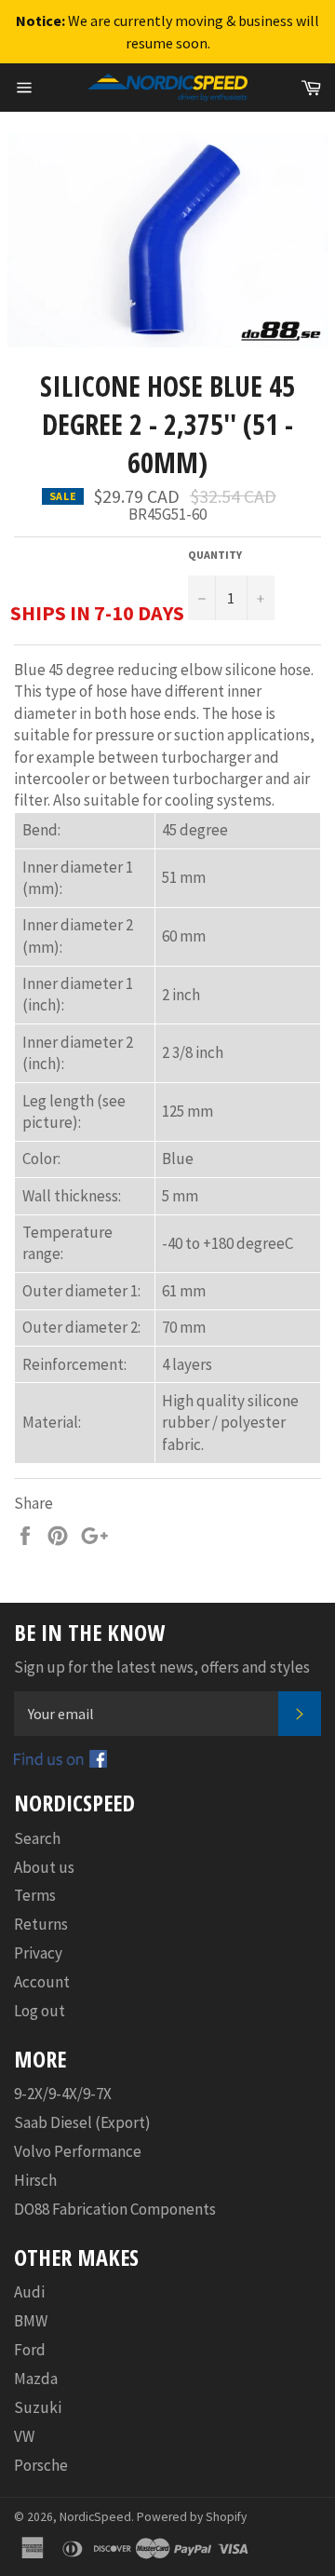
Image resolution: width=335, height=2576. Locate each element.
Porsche (41, 2465)
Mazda (36, 2379)
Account (42, 1982)
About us (44, 1867)
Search (37, 1838)
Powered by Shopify (192, 2517)
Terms (35, 1895)
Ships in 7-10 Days (97, 613)
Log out (40, 2011)
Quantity (215, 555)
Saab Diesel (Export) (82, 2122)
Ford (30, 2350)
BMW (31, 2321)
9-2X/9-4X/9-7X (63, 2094)
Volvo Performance (78, 2151)
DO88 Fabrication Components (115, 2209)
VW (24, 2436)
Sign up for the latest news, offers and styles (162, 1667)
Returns (41, 1924)
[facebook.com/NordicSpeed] (60, 1762)
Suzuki (38, 2407)
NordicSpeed (95, 2517)
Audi (29, 2292)
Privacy (38, 1953)
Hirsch (35, 2180)
